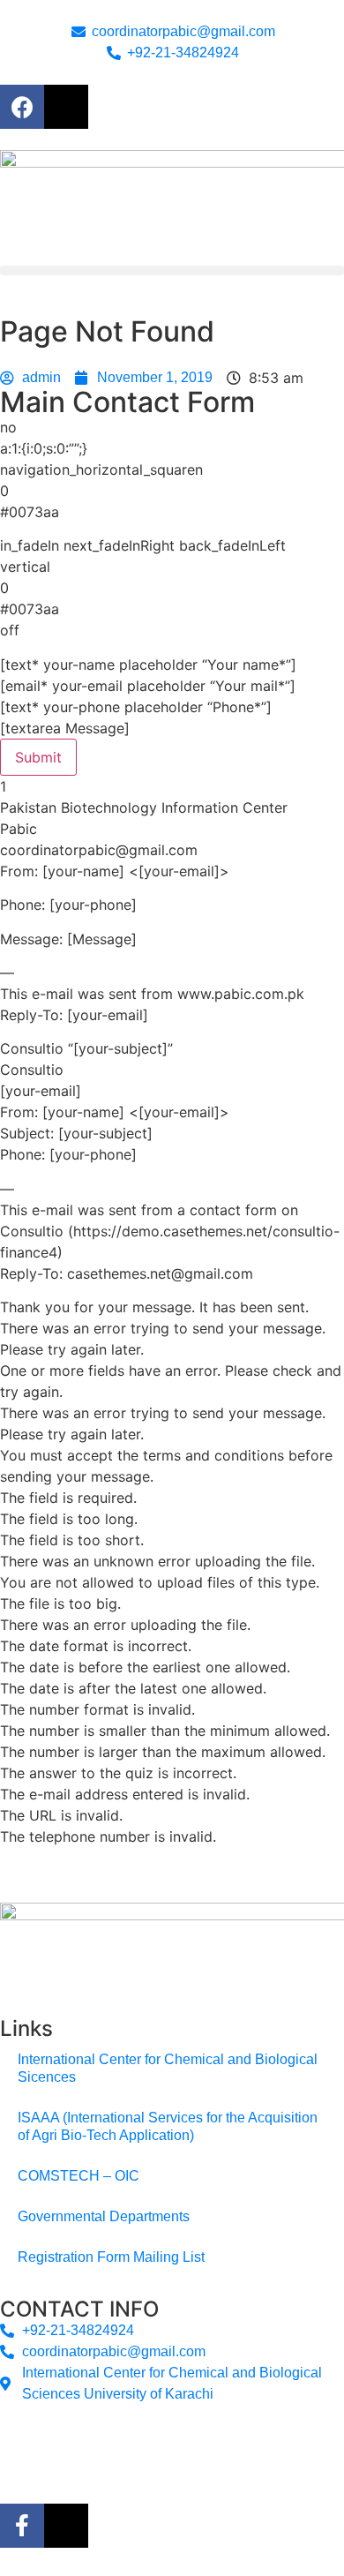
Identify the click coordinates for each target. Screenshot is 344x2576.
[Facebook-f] (22, 2526)
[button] (172, 270)
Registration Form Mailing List (111, 2257)
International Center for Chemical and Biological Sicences (168, 2068)
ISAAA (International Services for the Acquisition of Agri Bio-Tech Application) (168, 2126)
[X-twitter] (66, 107)
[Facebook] (22, 107)
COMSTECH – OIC (79, 2176)
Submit (38, 757)
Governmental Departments (104, 2216)
